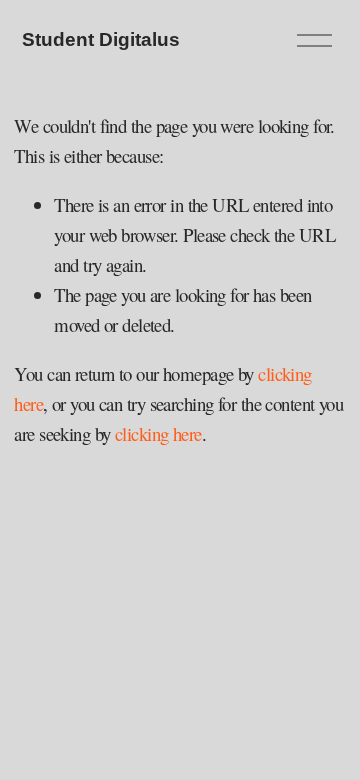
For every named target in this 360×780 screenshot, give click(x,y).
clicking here (158, 433)
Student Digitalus (101, 39)
